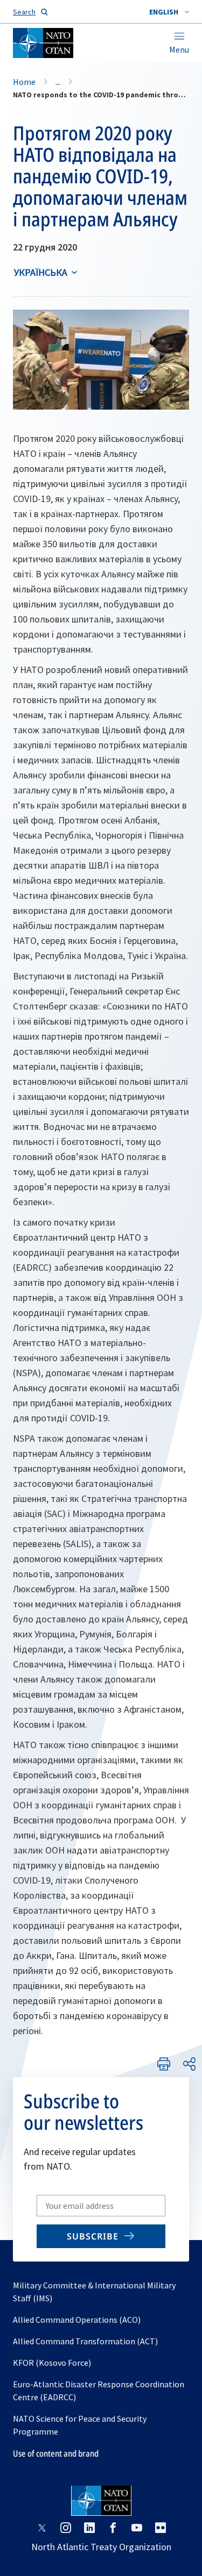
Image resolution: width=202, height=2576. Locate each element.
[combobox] (169, 12)
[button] (169, 12)
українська (41, 272)
